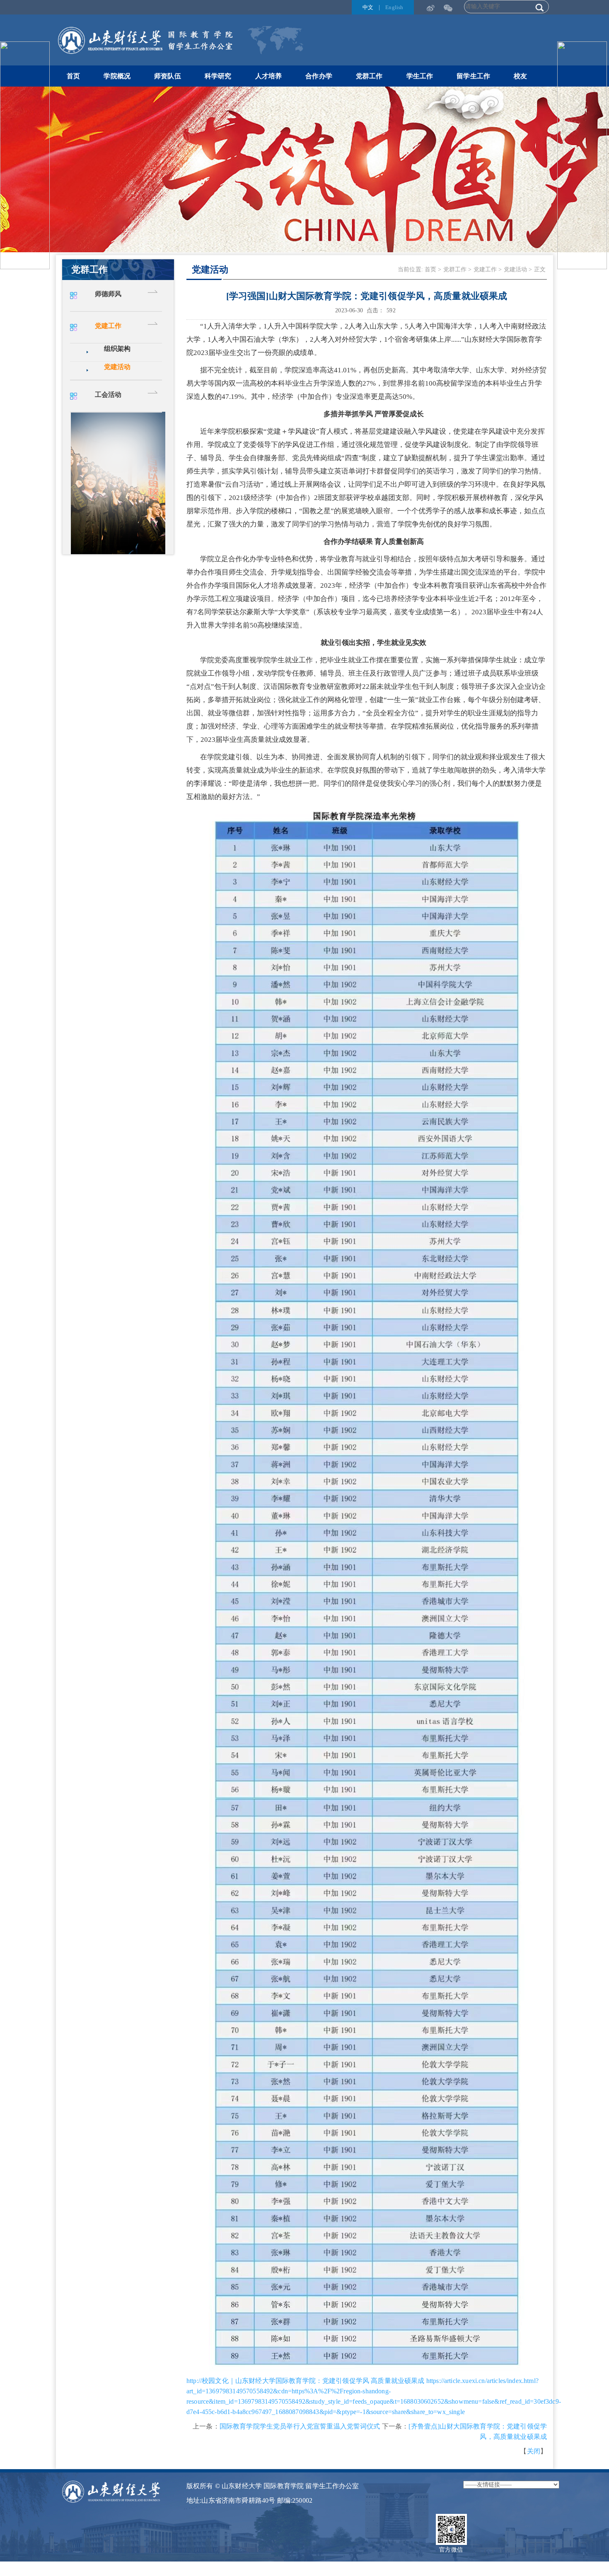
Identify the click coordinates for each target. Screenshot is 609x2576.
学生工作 (420, 76)
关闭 (534, 2451)
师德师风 (108, 294)
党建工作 (108, 326)
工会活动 (108, 395)
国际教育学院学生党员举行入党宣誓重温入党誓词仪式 (300, 2426)
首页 (73, 76)
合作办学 (319, 76)
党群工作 (369, 76)
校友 (520, 76)
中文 (368, 7)
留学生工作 (473, 76)
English (394, 7)
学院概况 (117, 76)
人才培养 (269, 76)
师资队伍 (168, 76)
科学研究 (218, 76)
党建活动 (117, 367)
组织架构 (117, 349)
